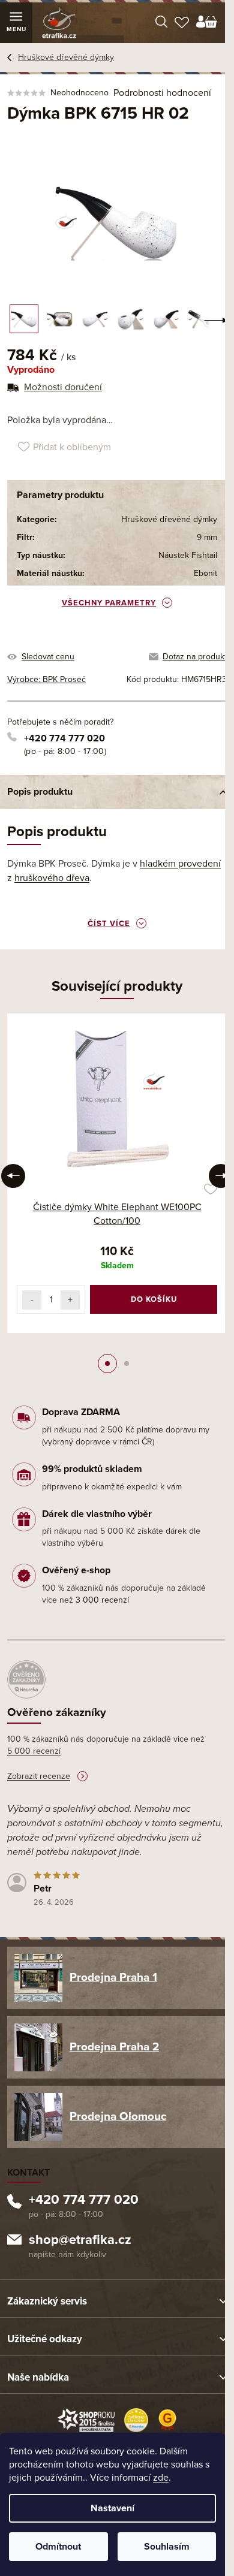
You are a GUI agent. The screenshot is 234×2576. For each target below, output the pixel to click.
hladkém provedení (180, 864)
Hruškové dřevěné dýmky (169, 519)
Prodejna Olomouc (118, 2116)
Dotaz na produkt (195, 657)
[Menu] (16, 23)
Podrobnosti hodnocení (162, 93)
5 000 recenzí (34, 1751)
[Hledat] (161, 23)
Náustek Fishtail (188, 555)
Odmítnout (58, 2547)
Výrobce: (46, 679)
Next (221, 1176)
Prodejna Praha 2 (114, 2047)
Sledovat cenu (48, 657)
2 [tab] (127, 1364)
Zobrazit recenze (39, 1776)
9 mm (207, 537)
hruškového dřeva (52, 878)
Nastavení (112, 2508)
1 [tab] (107, 1364)
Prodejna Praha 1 (113, 1977)
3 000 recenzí (102, 1600)
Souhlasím (167, 2547)
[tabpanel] (117, 1173)
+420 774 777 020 (64, 738)
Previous (13, 1176)
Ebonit (205, 573)
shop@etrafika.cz (80, 2241)
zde (161, 2478)
